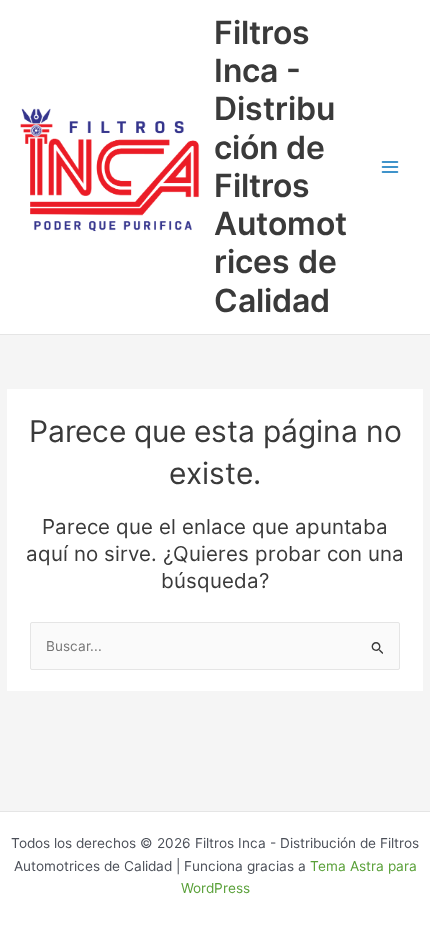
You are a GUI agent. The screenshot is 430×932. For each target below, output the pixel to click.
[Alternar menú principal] (390, 166)
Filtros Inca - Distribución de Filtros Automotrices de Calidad (280, 166)
